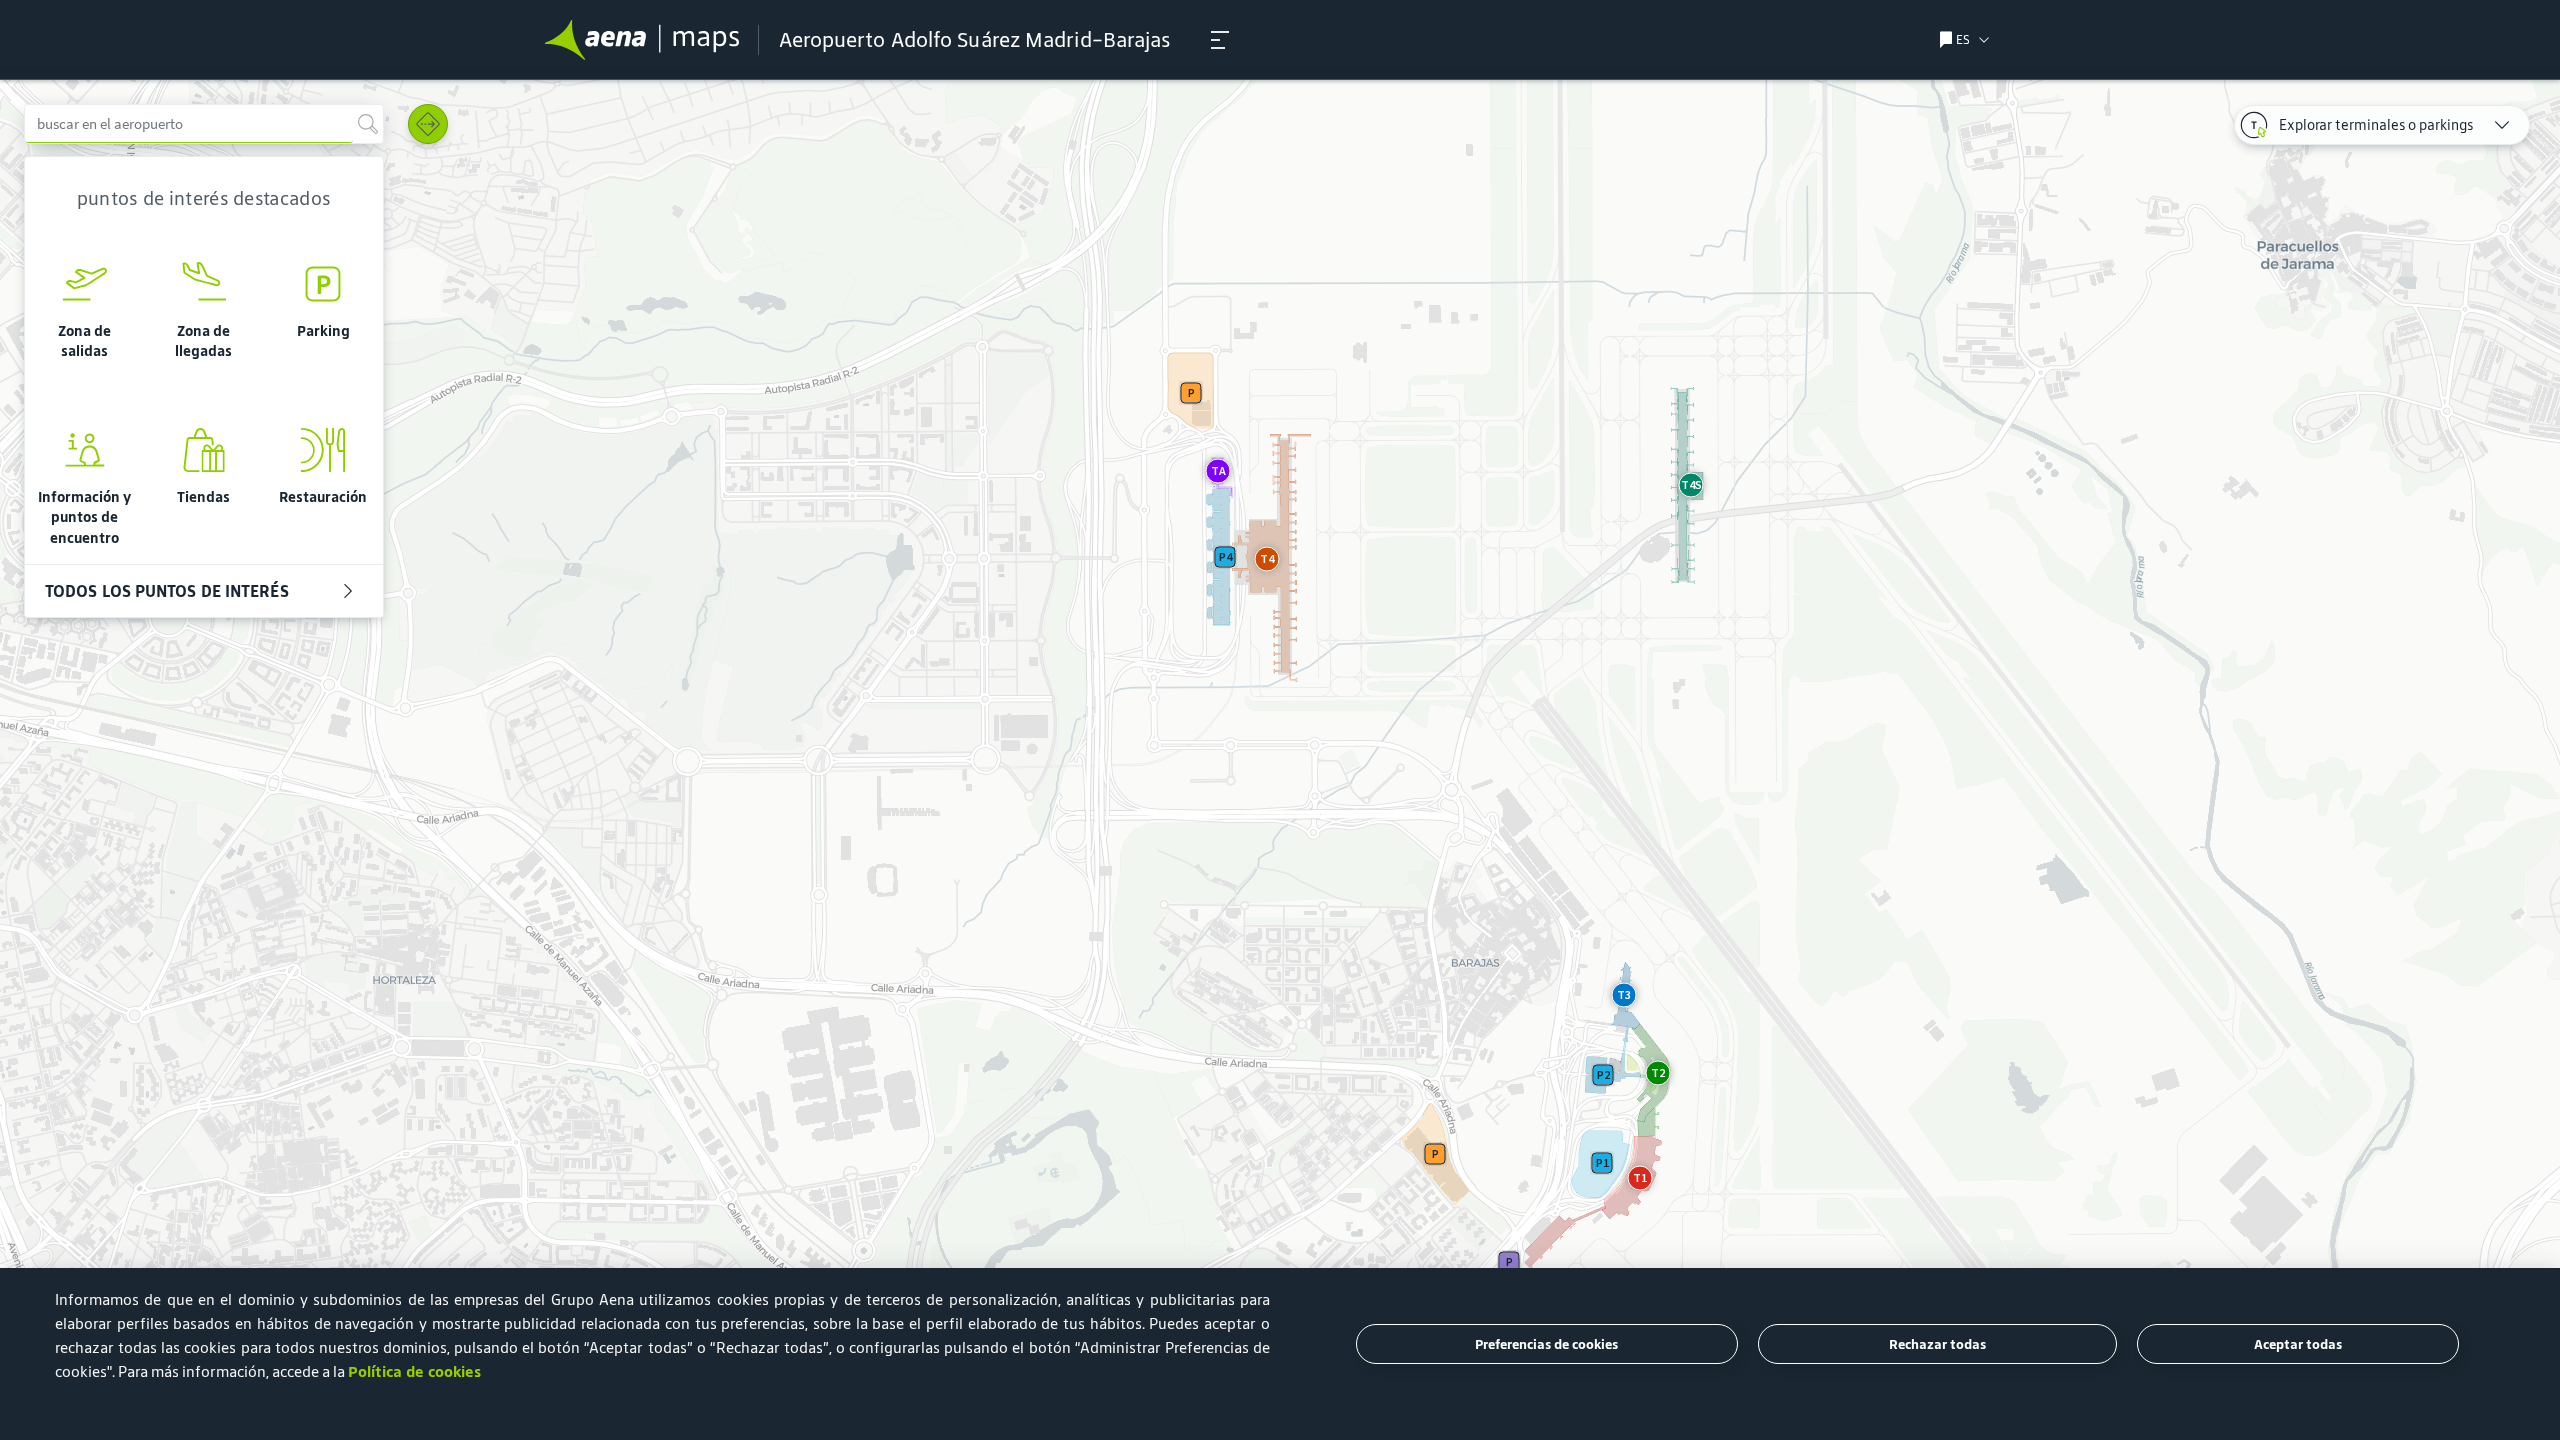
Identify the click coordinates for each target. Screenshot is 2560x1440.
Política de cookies (414, 1371)
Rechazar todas (1937, 1344)
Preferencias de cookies (1546, 1344)
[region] (1280, 760)
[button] (1220, 40)
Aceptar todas (2298, 1344)
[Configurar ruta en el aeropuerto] (428, 124)
